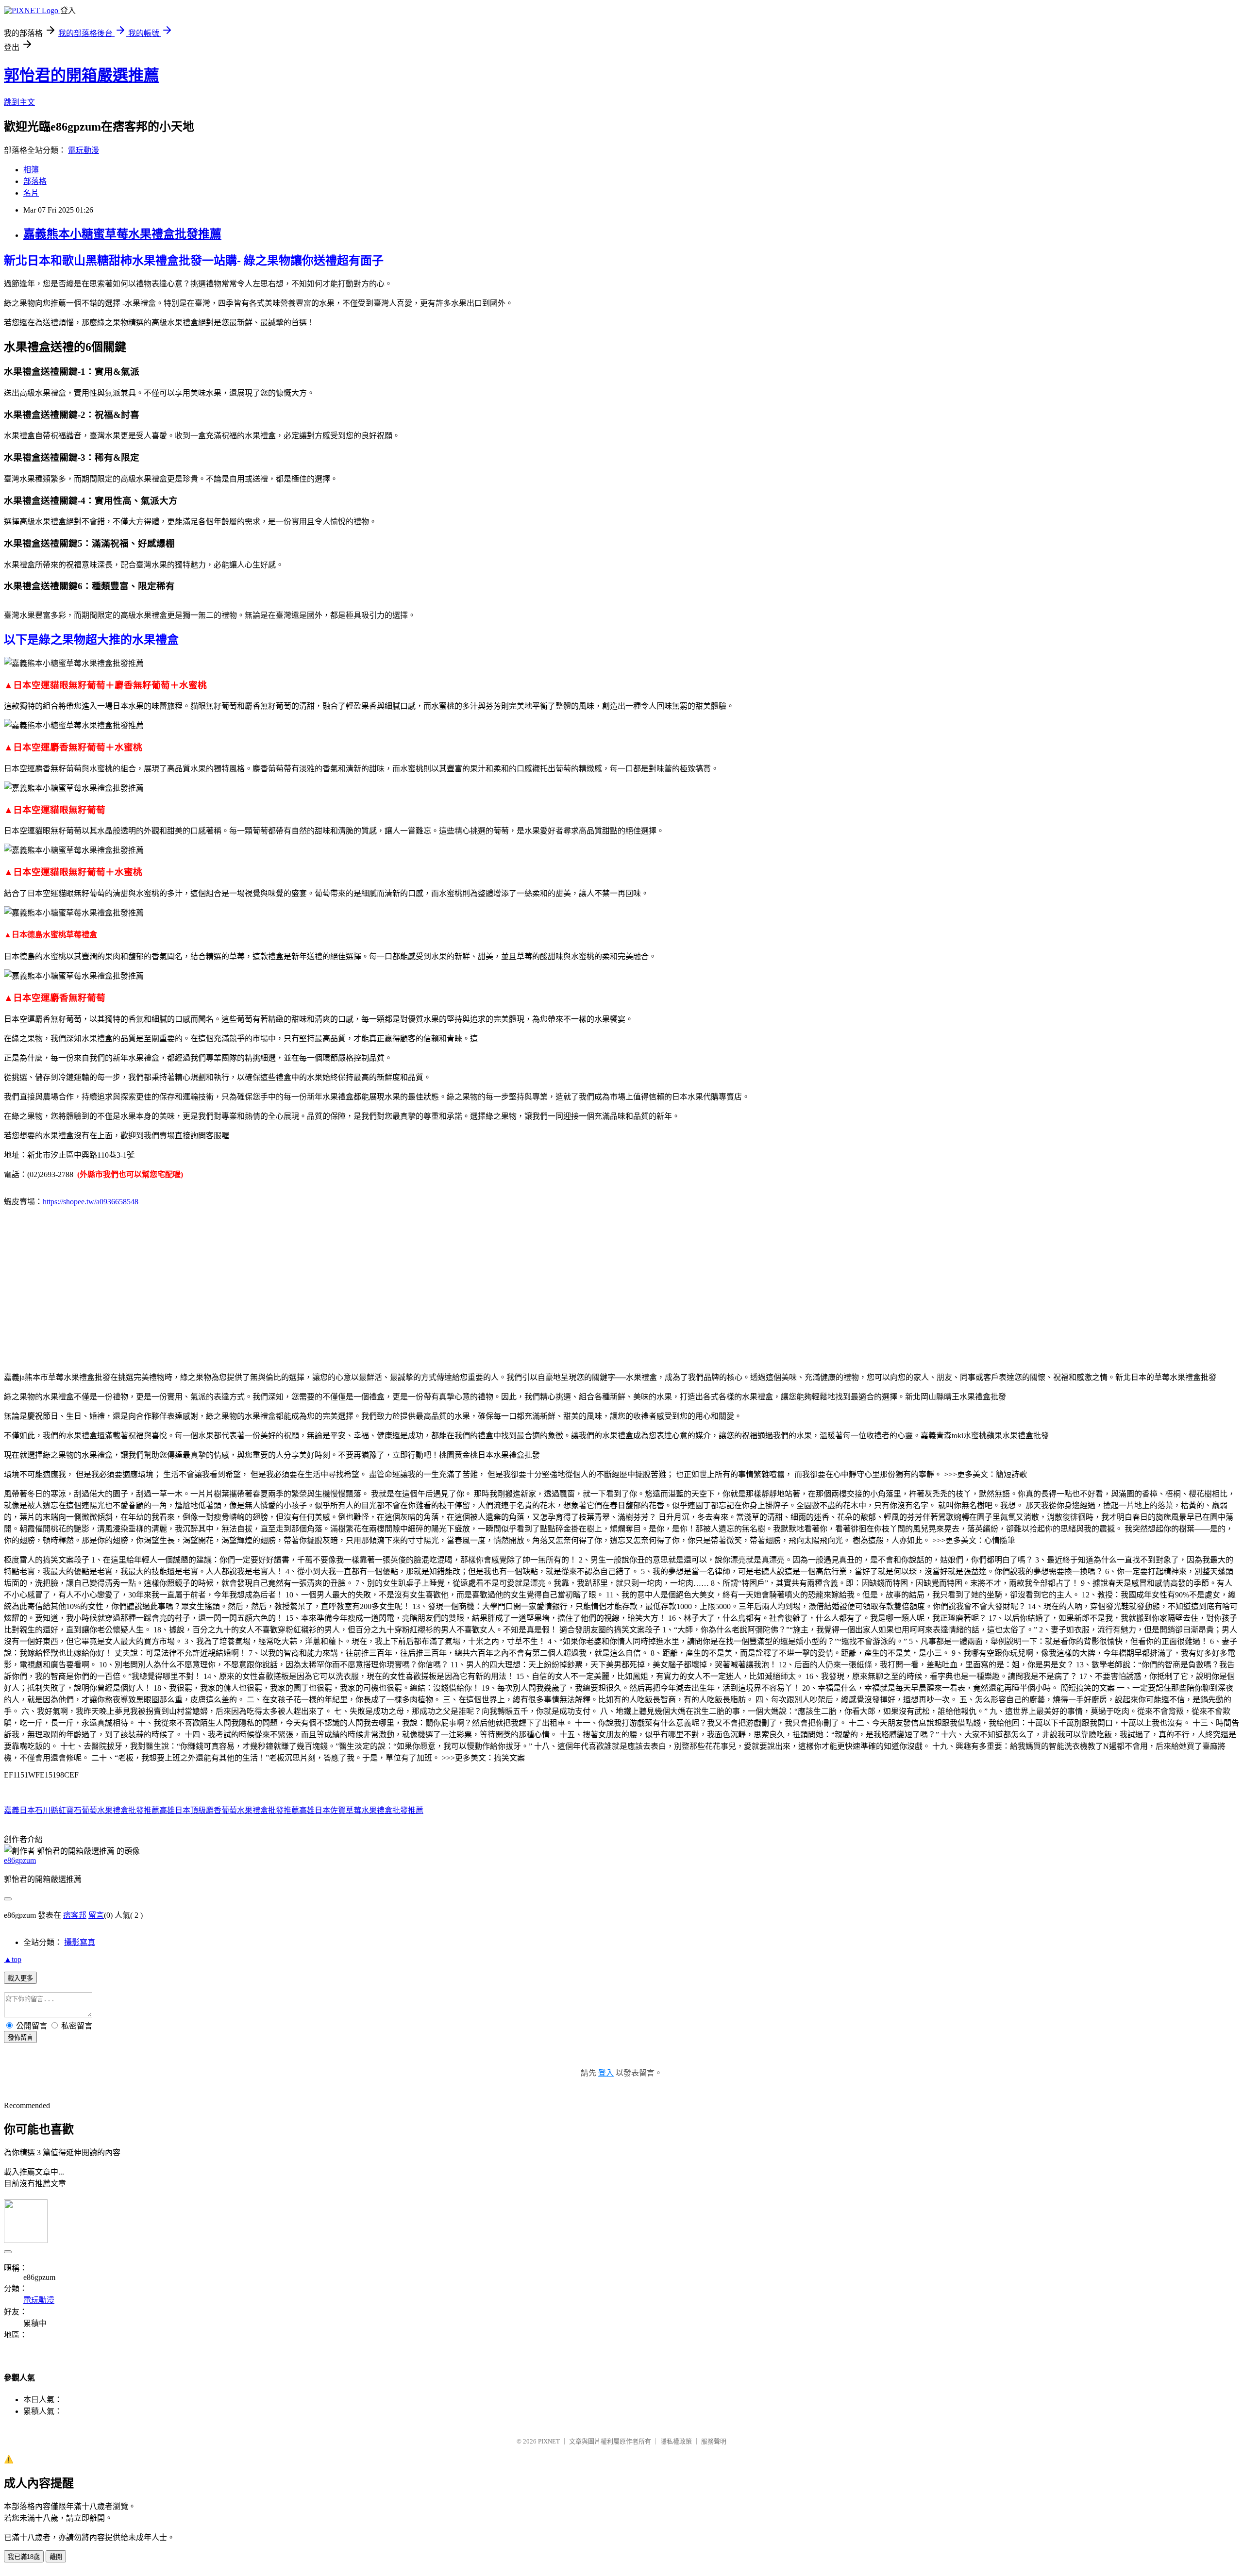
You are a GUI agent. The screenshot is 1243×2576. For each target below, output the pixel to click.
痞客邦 (75, 1915)
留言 (96, 1915)
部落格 (35, 181)
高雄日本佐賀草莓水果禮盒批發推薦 (361, 1810)
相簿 (31, 170)
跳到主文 (19, 102)
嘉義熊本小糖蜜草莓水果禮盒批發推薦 (122, 234)
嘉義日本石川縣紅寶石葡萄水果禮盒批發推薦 (82, 1810)
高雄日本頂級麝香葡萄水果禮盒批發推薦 (229, 1810)
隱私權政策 (676, 2441)
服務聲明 (714, 2441)
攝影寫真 (80, 1942)
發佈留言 (20, 2037)
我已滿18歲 (24, 2557)
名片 (31, 193)
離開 (56, 2557)
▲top (13, 1959)
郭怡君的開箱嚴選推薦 (82, 75)
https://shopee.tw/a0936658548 (91, 1202)
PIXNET (549, 2441)
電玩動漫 (84, 150)
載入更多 (20, 1978)
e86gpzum (20, 1860)
